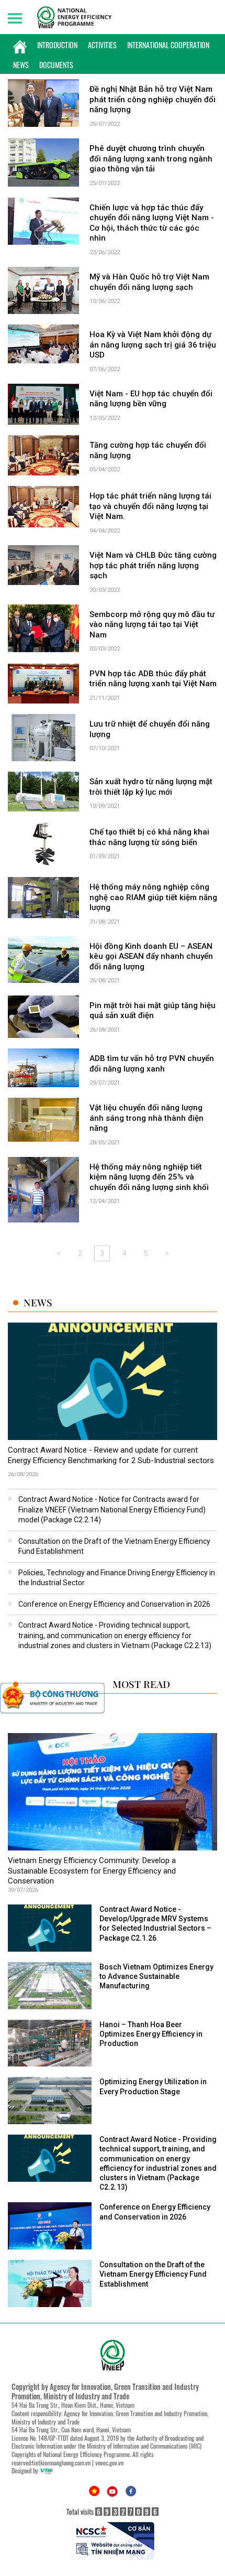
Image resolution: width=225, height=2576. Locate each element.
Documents (56, 65)
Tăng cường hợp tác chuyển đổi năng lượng (148, 450)
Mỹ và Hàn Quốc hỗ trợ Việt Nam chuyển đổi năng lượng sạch (149, 282)
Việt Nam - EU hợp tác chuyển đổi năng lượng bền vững (151, 399)
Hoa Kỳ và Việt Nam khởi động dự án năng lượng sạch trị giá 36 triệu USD (153, 345)
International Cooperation (168, 45)
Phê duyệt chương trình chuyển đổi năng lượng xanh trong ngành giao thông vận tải (151, 159)
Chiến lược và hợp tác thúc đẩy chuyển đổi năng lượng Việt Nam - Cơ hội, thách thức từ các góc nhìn (152, 223)
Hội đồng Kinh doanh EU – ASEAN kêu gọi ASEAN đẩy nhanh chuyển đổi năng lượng (151, 956)
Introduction (57, 45)
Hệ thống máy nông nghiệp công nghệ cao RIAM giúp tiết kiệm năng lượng (153, 897)
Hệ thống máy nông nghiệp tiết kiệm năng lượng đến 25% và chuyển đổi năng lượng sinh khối (149, 1177)
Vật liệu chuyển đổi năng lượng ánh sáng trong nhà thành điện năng (147, 1118)
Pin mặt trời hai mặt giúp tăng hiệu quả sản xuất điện (153, 1011)
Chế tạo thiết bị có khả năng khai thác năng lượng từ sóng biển (149, 837)
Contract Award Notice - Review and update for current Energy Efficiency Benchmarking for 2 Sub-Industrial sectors (111, 1455)
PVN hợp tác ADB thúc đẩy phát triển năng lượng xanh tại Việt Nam (153, 679)
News (21, 65)
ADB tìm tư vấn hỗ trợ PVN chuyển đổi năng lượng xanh (152, 1064)
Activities (102, 45)
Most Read (141, 1684)
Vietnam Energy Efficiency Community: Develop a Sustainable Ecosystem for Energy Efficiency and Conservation (92, 1871)
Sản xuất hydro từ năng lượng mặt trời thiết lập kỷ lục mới (151, 787)
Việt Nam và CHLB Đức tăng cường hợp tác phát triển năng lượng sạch (153, 565)
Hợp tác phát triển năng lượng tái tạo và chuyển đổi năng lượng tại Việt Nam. (150, 506)
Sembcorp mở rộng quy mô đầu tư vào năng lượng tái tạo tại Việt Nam (152, 625)
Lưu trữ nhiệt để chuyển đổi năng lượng (150, 729)
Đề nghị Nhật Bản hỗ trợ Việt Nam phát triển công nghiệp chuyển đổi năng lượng (153, 99)
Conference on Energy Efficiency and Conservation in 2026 (114, 1604)
